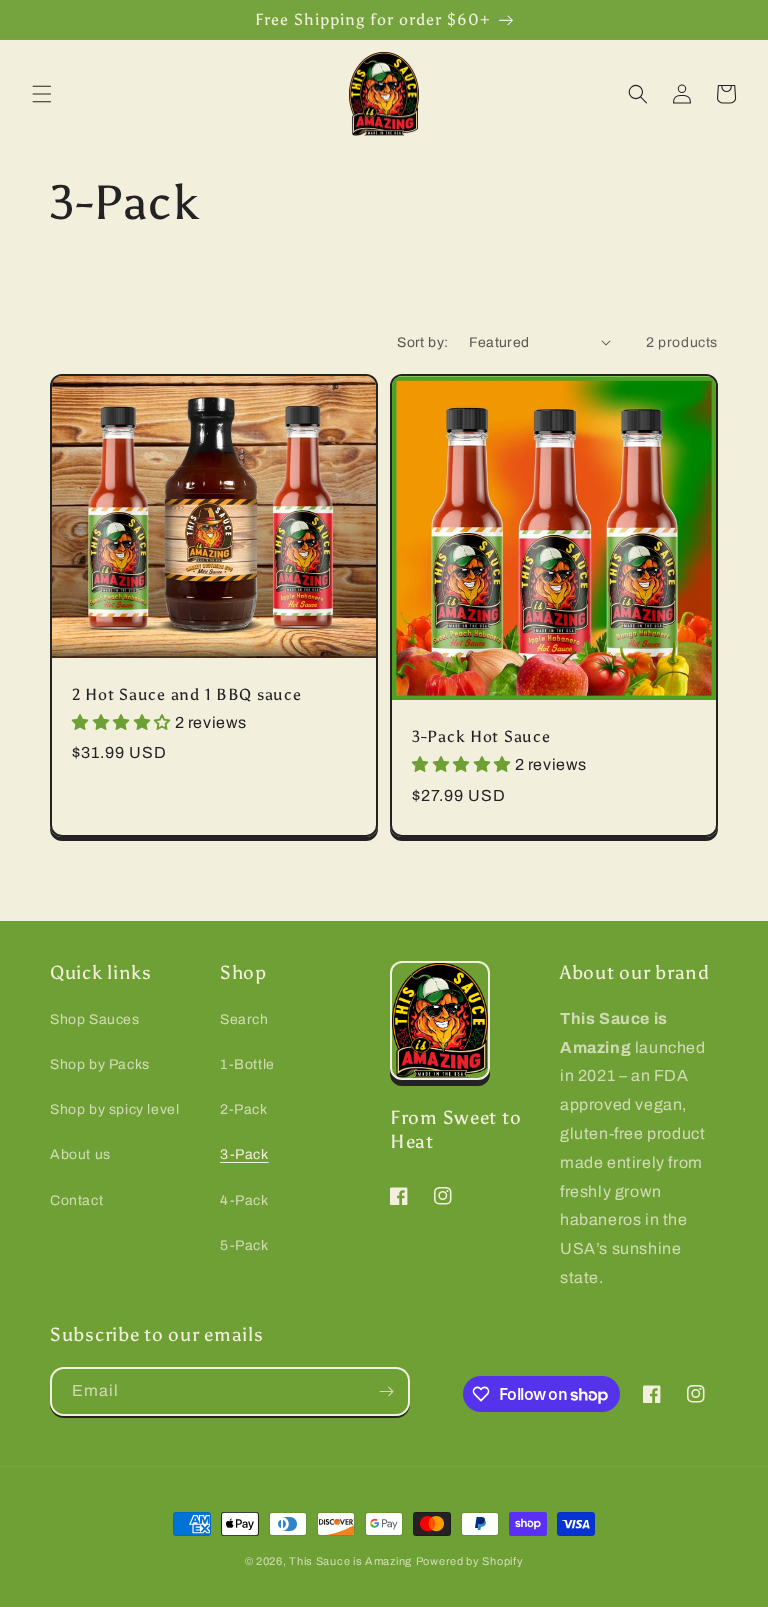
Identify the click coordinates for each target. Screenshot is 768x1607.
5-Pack (244, 1245)
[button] (42, 94)
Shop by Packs (100, 1064)
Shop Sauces (95, 1019)
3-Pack (244, 1154)
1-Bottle (247, 1064)
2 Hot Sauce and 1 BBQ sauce (186, 694)
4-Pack (244, 1200)
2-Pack (244, 1109)
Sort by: (422, 342)
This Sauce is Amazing (350, 1561)
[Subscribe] (386, 1391)
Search (244, 1019)
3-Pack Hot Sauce (481, 736)
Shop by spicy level (114, 1109)
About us (80, 1154)
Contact (76, 1200)
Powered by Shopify (470, 1561)
